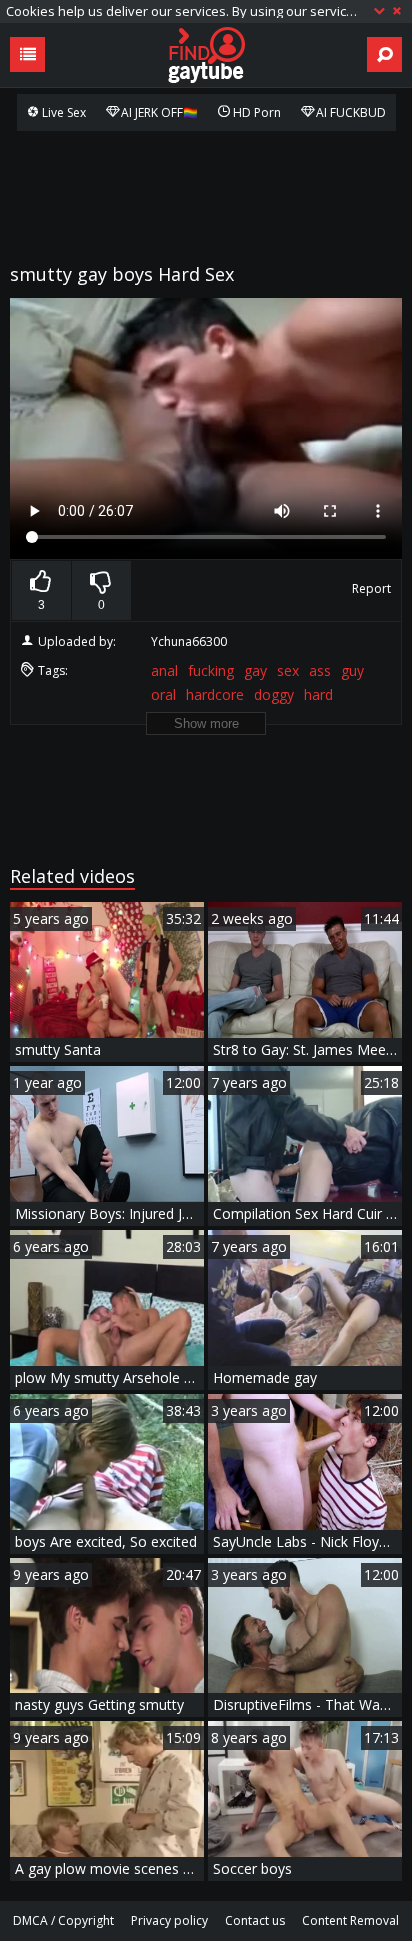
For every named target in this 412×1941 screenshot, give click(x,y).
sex (288, 670)
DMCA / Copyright (63, 1920)
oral (163, 694)
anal (164, 670)
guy (352, 670)
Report (371, 588)
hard (318, 694)
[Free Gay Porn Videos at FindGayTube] (206, 55)
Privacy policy (169, 1920)
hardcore (215, 694)
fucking (211, 670)
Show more (206, 723)
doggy (274, 694)
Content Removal (350, 1920)
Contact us (255, 1920)
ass (320, 670)
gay (255, 670)
